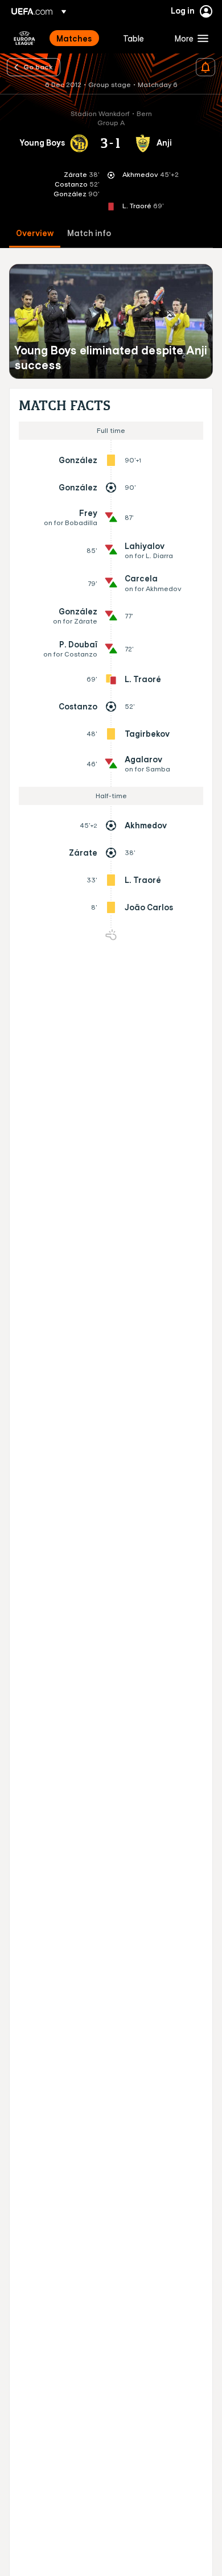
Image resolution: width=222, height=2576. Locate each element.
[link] (74, 38)
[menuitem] (80, 38)
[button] (189, 38)
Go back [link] (38, 67)
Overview (35, 234)
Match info (89, 234)
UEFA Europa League (24, 38)
